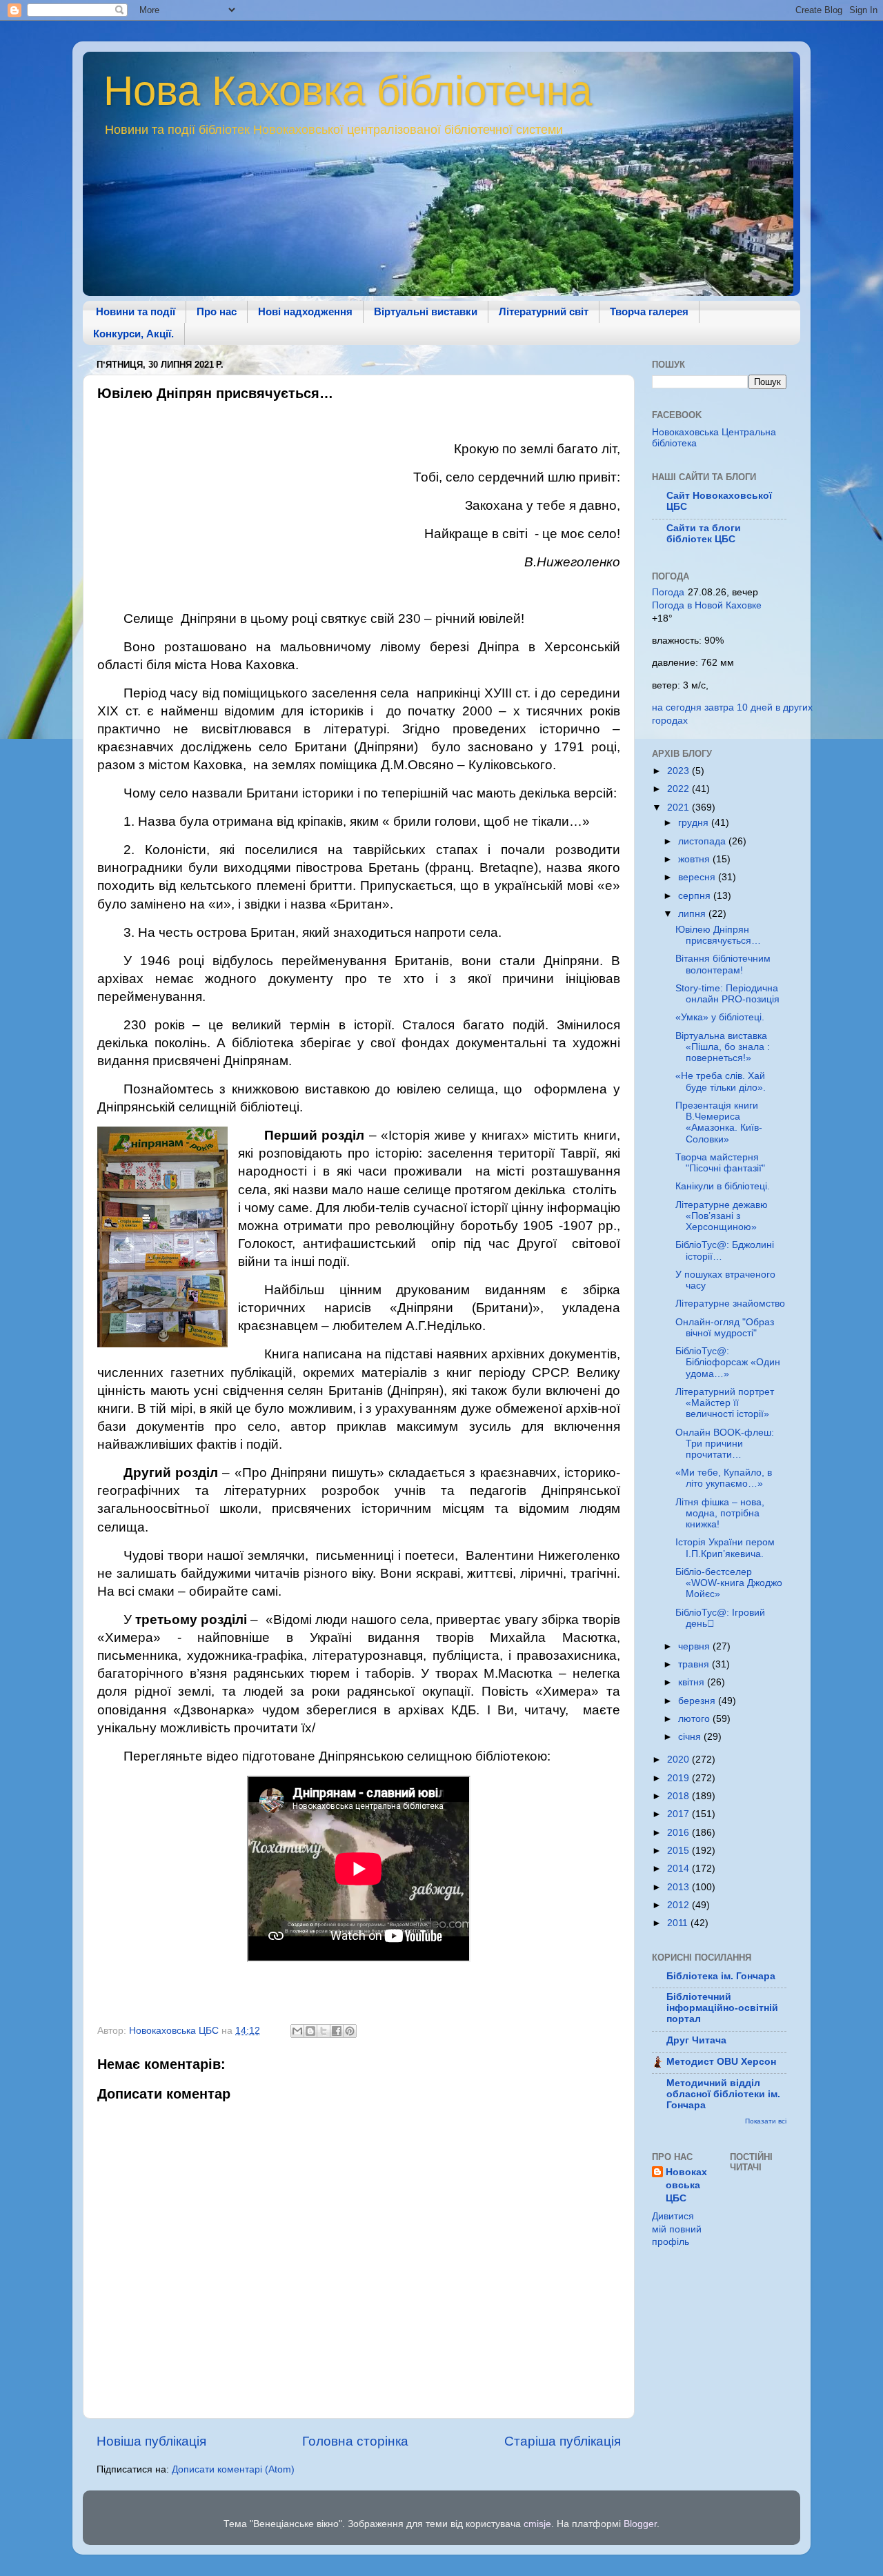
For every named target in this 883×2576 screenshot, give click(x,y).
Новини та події (136, 311)
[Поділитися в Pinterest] (350, 2031)
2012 (679, 1905)
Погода (668, 592)
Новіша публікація (151, 2441)
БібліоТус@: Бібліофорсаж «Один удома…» (728, 1362)
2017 (679, 1814)
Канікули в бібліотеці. (723, 1186)
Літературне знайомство (730, 1304)
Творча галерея (649, 311)
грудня (695, 823)
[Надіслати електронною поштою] (297, 2031)
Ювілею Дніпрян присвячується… (718, 935)
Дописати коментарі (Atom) (233, 2469)
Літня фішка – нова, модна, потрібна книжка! (720, 1513)
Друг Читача (696, 2040)
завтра (719, 707)
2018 (679, 1796)
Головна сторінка (355, 2441)
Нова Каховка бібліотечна (348, 91)
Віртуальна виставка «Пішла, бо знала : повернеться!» (723, 1047)
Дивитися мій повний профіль (677, 2229)
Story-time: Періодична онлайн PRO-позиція (727, 994)
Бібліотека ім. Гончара (721, 1976)
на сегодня (677, 707)
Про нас (217, 311)
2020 (679, 1760)
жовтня (695, 859)
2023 (679, 771)
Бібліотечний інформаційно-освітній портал (722, 2008)
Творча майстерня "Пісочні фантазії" (720, 1163)
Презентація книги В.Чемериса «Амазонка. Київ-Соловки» (719, 1122)
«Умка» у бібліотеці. (720, 1017)
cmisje (537, 2524)
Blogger (640, 2524)
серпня (696, 896)
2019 (679, 1778)
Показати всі (766, 2121)
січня (691, 1737)
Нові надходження (305, 311)
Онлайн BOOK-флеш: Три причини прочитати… (725, 1444)
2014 (679, 1869)
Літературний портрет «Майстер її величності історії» (725, 1403)
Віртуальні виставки (426, 311)
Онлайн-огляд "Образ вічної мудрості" (725, 1328)
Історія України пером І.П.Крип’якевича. (725, 1548)
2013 (679, 1887)
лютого (695, 1719)
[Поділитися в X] (324, 2031)
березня (698, 1701)
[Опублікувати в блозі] (310, 2031)
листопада (703, 841)
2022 (679, 789)
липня (693, 914)
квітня (693, 1682)
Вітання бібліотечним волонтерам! (723, 964)
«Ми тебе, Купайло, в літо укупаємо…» (724, 1478)
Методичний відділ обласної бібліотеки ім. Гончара (723, 2094)
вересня (698, 877)
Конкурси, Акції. (133, 334)
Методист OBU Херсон (721, 2062)
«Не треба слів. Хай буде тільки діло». (721, 1081)
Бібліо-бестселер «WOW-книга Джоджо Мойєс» (729, 1583)
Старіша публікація (563, 2441)
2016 (679, 1833)
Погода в (707, 605)
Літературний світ (544, 311)
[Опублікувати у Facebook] (337, 2031)
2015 (679, 1851)
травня (695, 1664)
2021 (679, 808)
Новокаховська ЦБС (686, 2185)
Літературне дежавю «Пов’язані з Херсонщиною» (722, 1216)
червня (695, 1646)
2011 (679, 1923)
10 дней (755, 707)
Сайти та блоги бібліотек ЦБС (704, 534)
